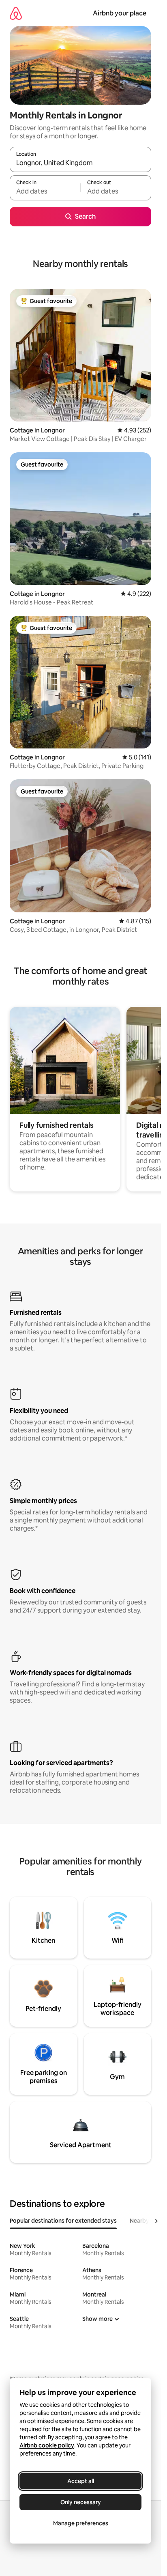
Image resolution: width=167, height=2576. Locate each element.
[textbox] (45, 191)
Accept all (81, 2481)
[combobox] (80, 163)
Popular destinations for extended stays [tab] (63, 2221)
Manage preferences (81, 2523)
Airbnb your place (120, 13)
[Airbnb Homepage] (16, 13)
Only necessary (81, 2502)
